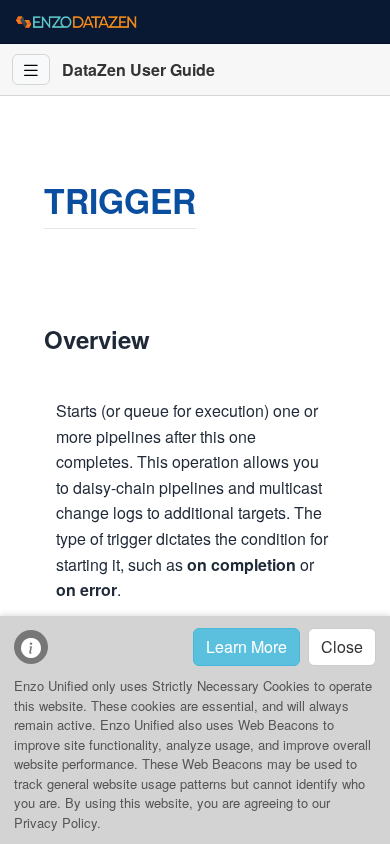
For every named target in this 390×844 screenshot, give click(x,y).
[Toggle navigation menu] (31, 69)
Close (342, 646)
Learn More (246, 646)
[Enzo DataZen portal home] (76, 21)
